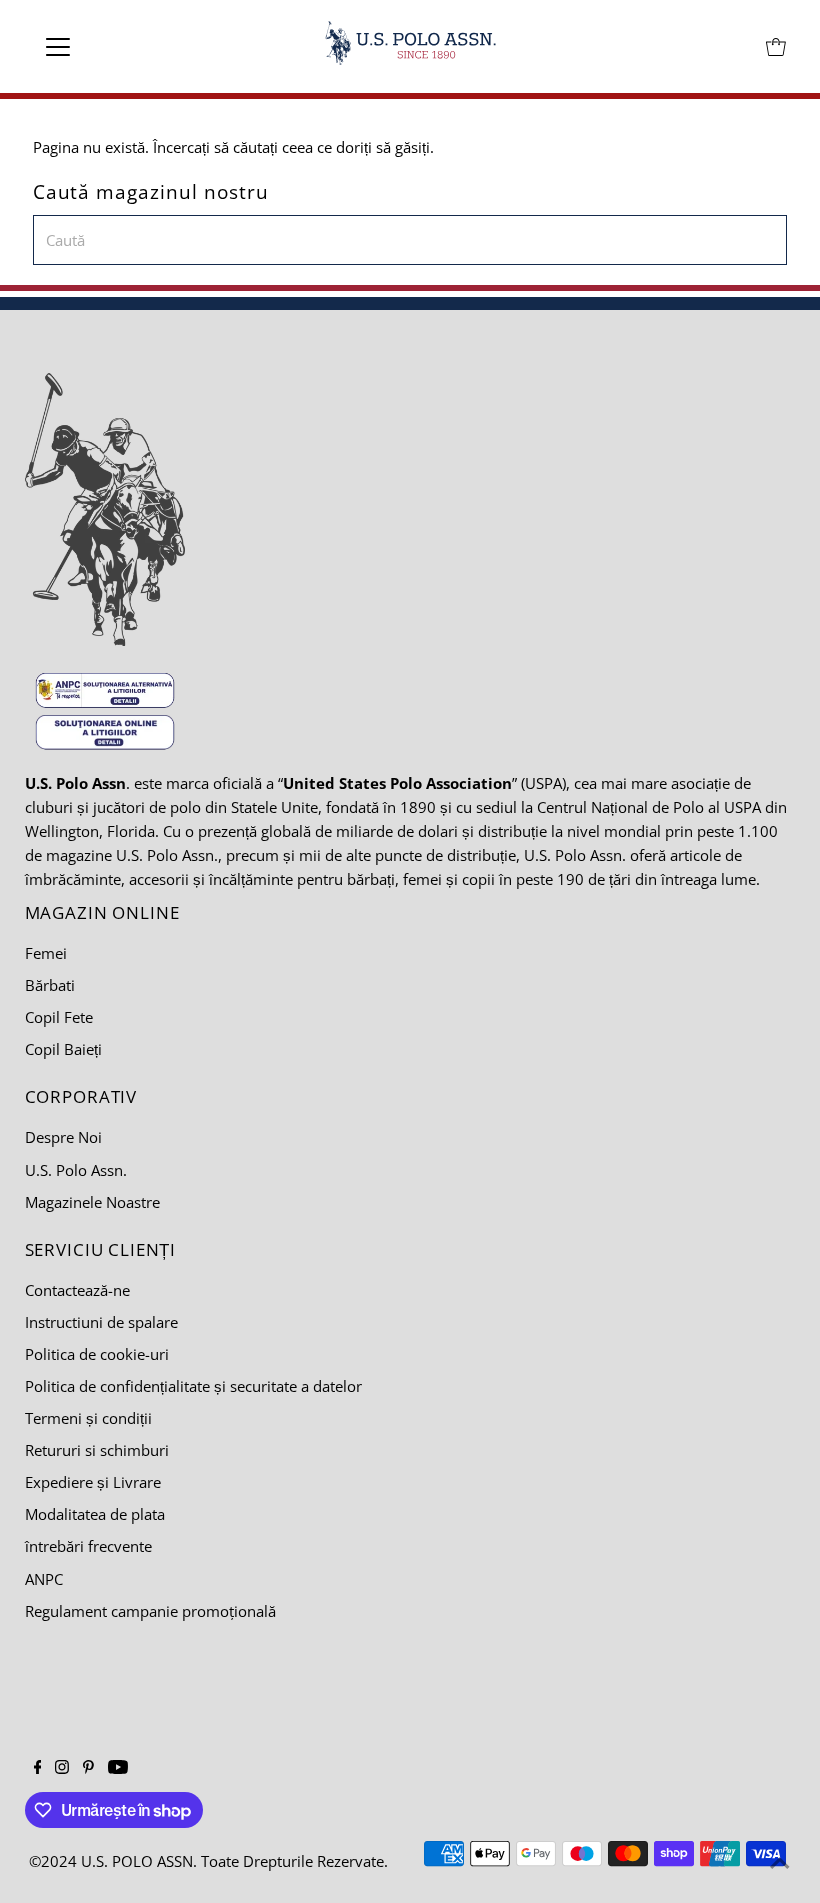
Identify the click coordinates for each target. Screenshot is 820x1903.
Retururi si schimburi (97, 1450)
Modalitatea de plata (95, 1514)
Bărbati (50, 985)
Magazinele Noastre (92, 1202)
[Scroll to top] (780, 1863)
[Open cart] (776, 47)
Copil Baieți (63, 1049)
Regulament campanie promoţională (150, 1611)
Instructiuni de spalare (101, 1322)
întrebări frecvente (88, 1546)
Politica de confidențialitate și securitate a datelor (193, 1386)
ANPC (44, 1579)
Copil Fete (59, 1017)
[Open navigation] (122, 47)
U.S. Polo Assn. (76, 1170)
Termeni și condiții (88, 1418)
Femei (46, 953)
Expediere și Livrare (93, 1482)
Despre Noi (63, 1137)
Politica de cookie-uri (97, 1354)
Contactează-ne (77, 1290)
